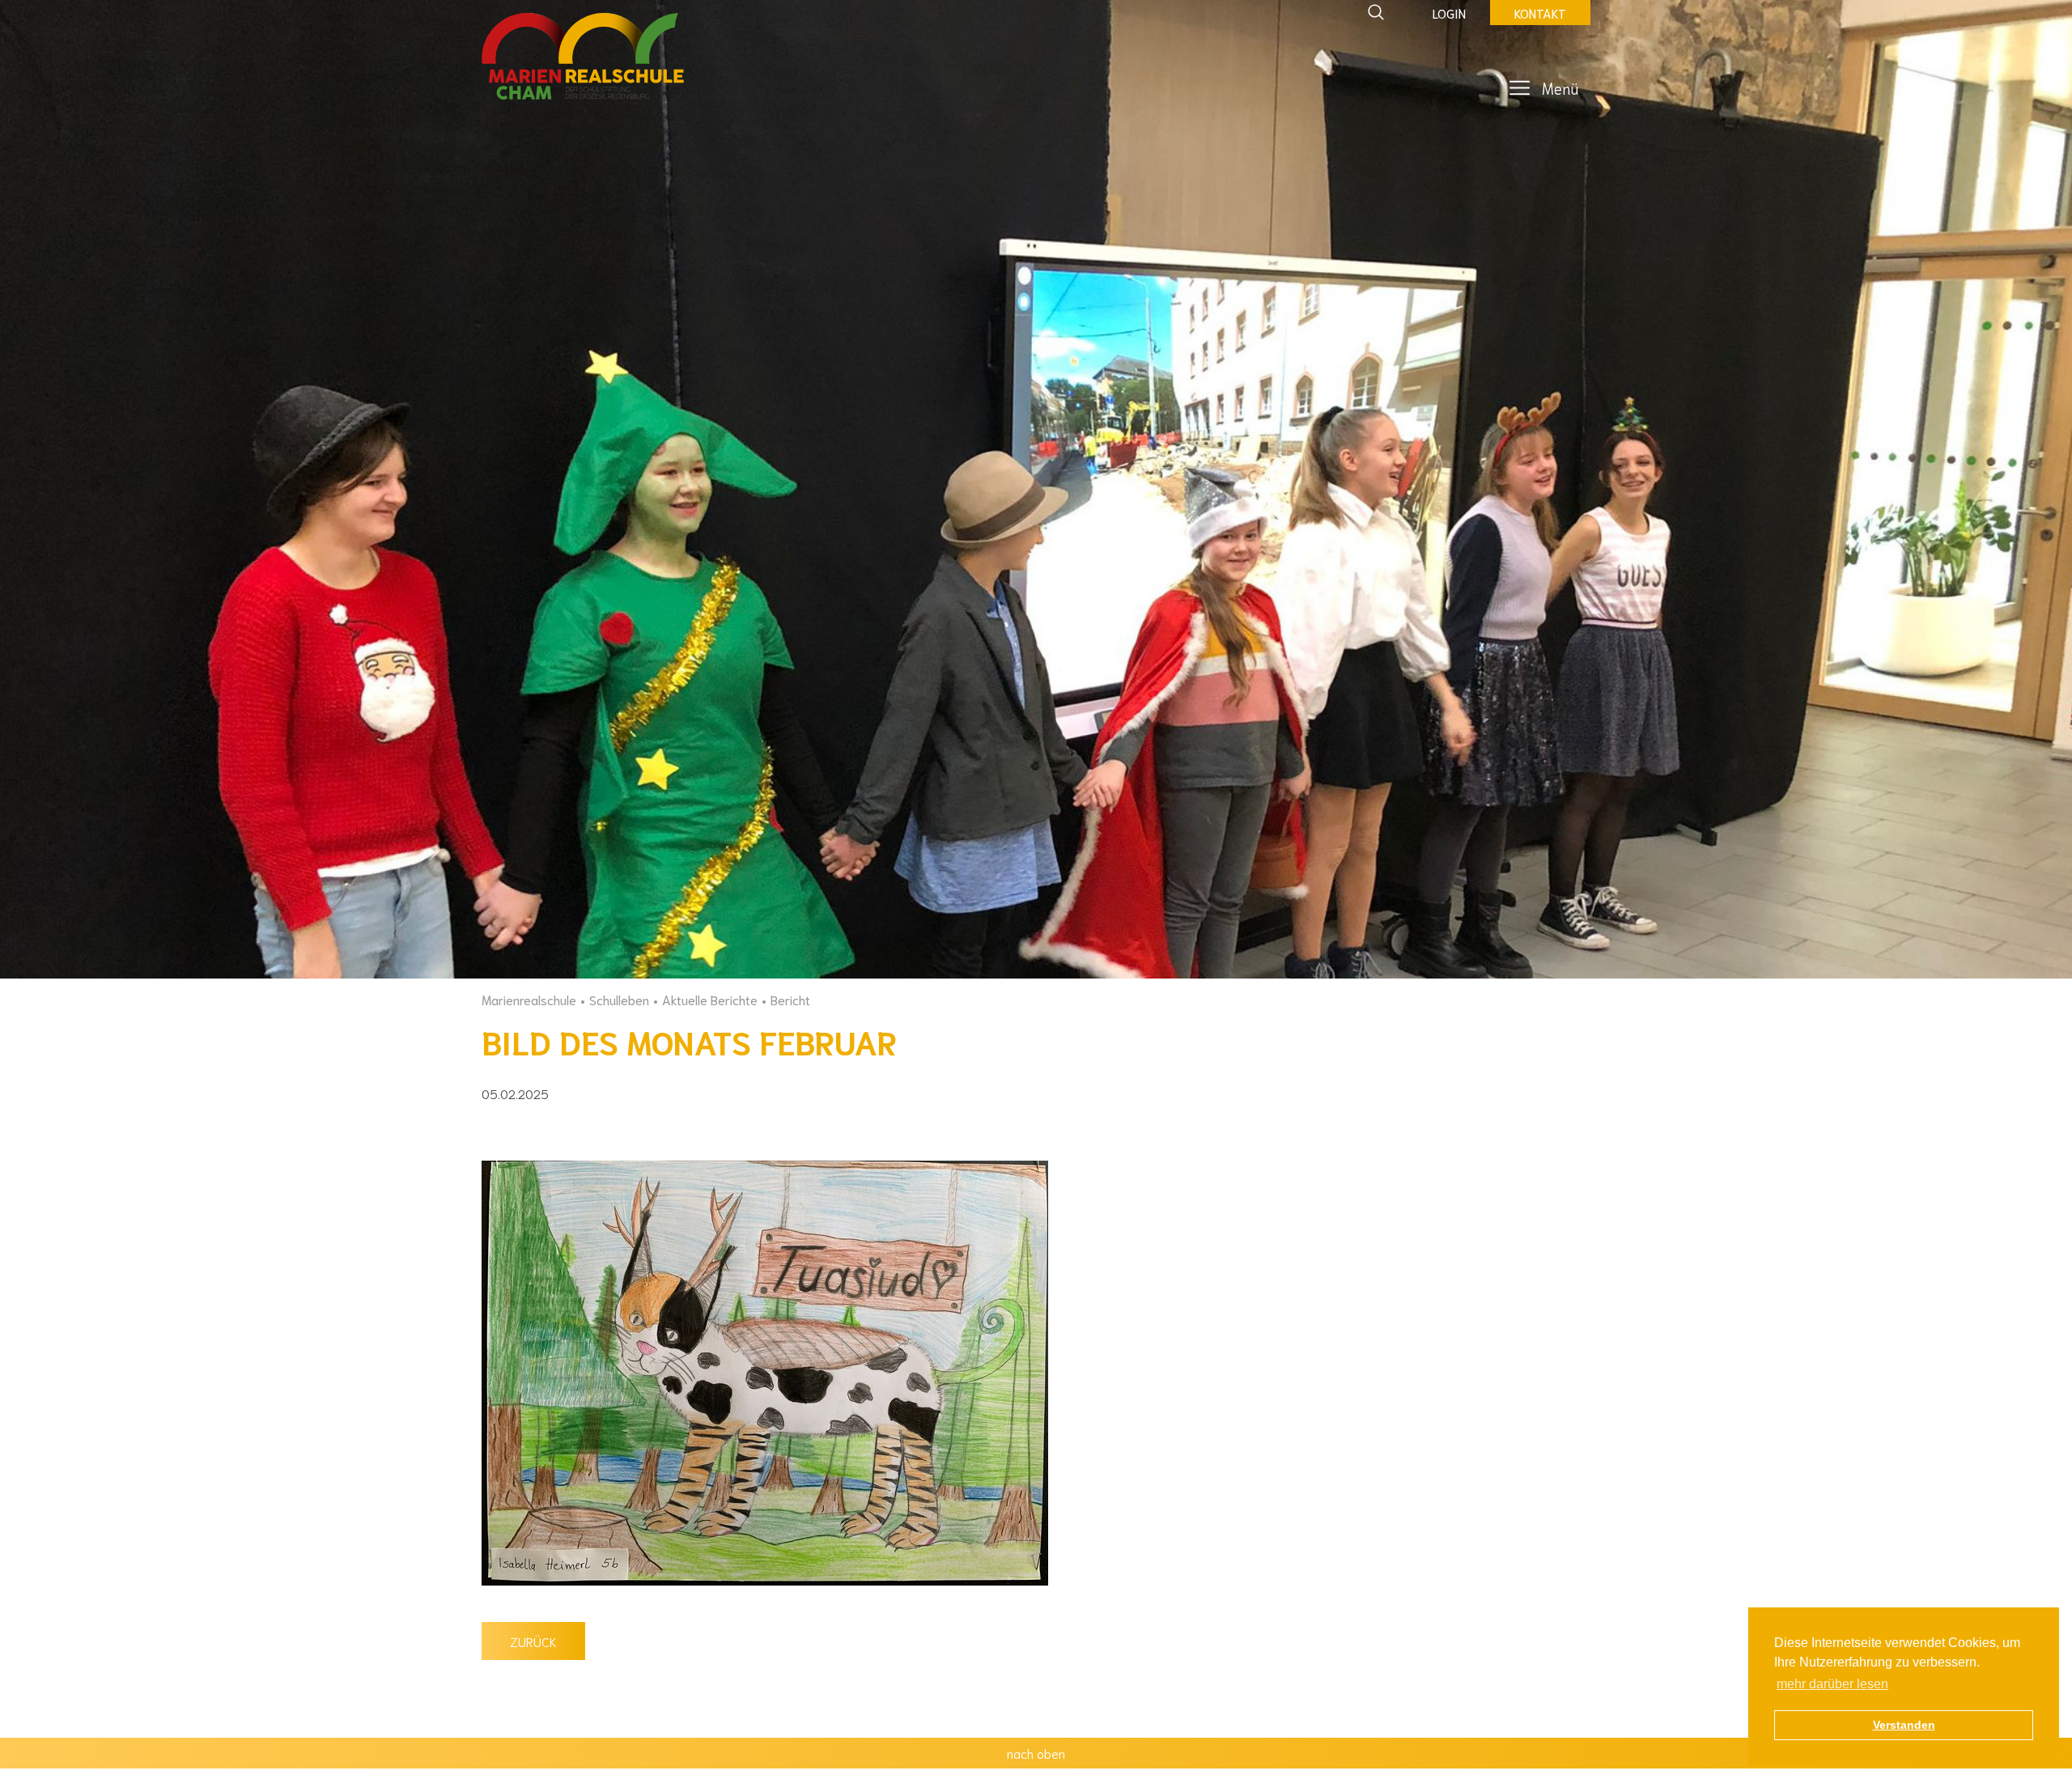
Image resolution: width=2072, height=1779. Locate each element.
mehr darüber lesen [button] (1832, 1684)
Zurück (533, 1641)
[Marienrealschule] (583, 57)
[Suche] (1376, 12)
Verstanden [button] (1904, 1725)
